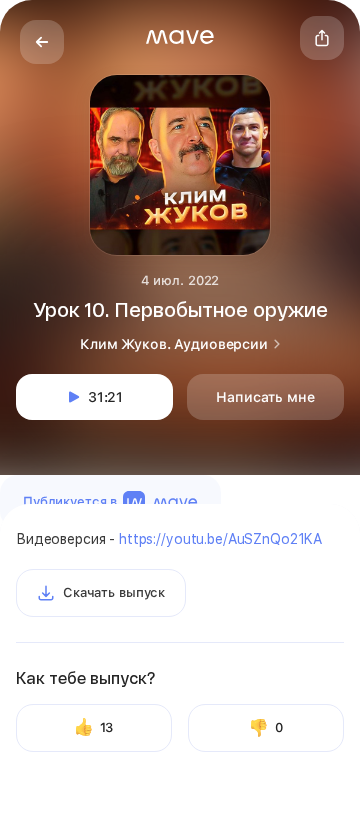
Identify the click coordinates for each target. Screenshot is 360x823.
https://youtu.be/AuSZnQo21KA (220, 539)
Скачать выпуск (114, 592)
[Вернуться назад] (42, 42)
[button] (180, 37)
